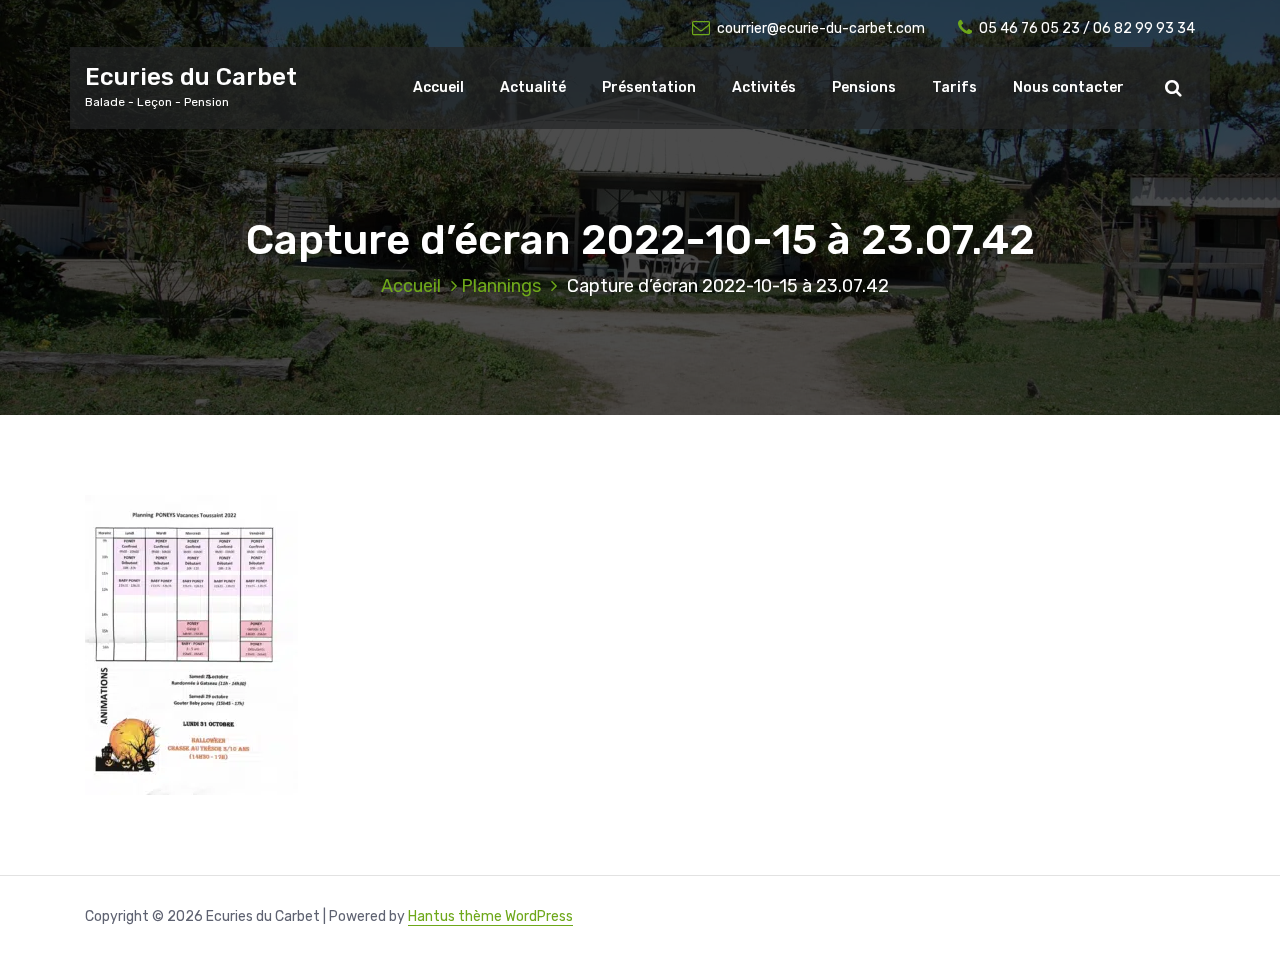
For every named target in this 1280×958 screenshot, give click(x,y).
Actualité (533, 87)
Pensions (864, 87)
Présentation (649, 87)
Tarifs (954, 87)
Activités (764, 87)
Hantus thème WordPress (490, 916)
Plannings (501, 286)
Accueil (438, 87)
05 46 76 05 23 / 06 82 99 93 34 (1087, 28)
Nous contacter (1068, 87)
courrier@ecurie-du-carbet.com (821, 28)
